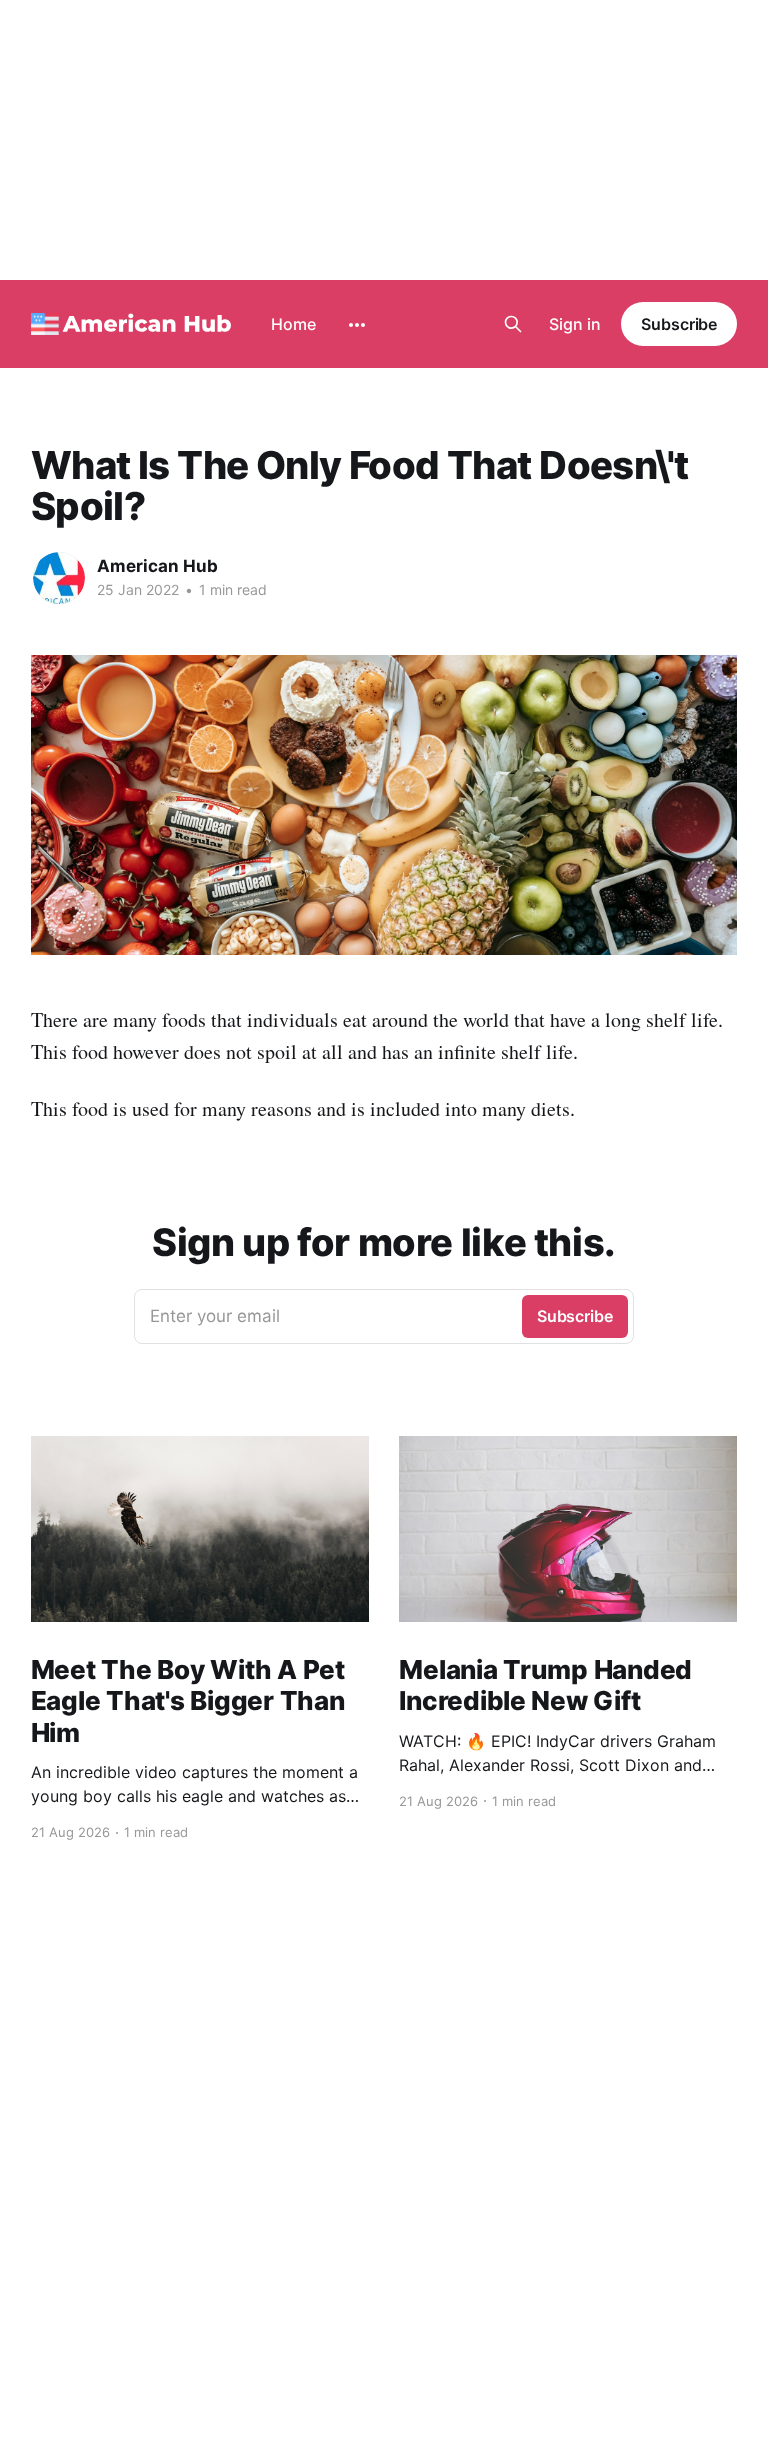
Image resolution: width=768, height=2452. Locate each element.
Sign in (575, 324)
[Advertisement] (384, 140)
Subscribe (679, 324)
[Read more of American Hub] (59, 578)
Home (293, 324)
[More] (357, 325)
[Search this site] (513, 324)
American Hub (157, 566)
